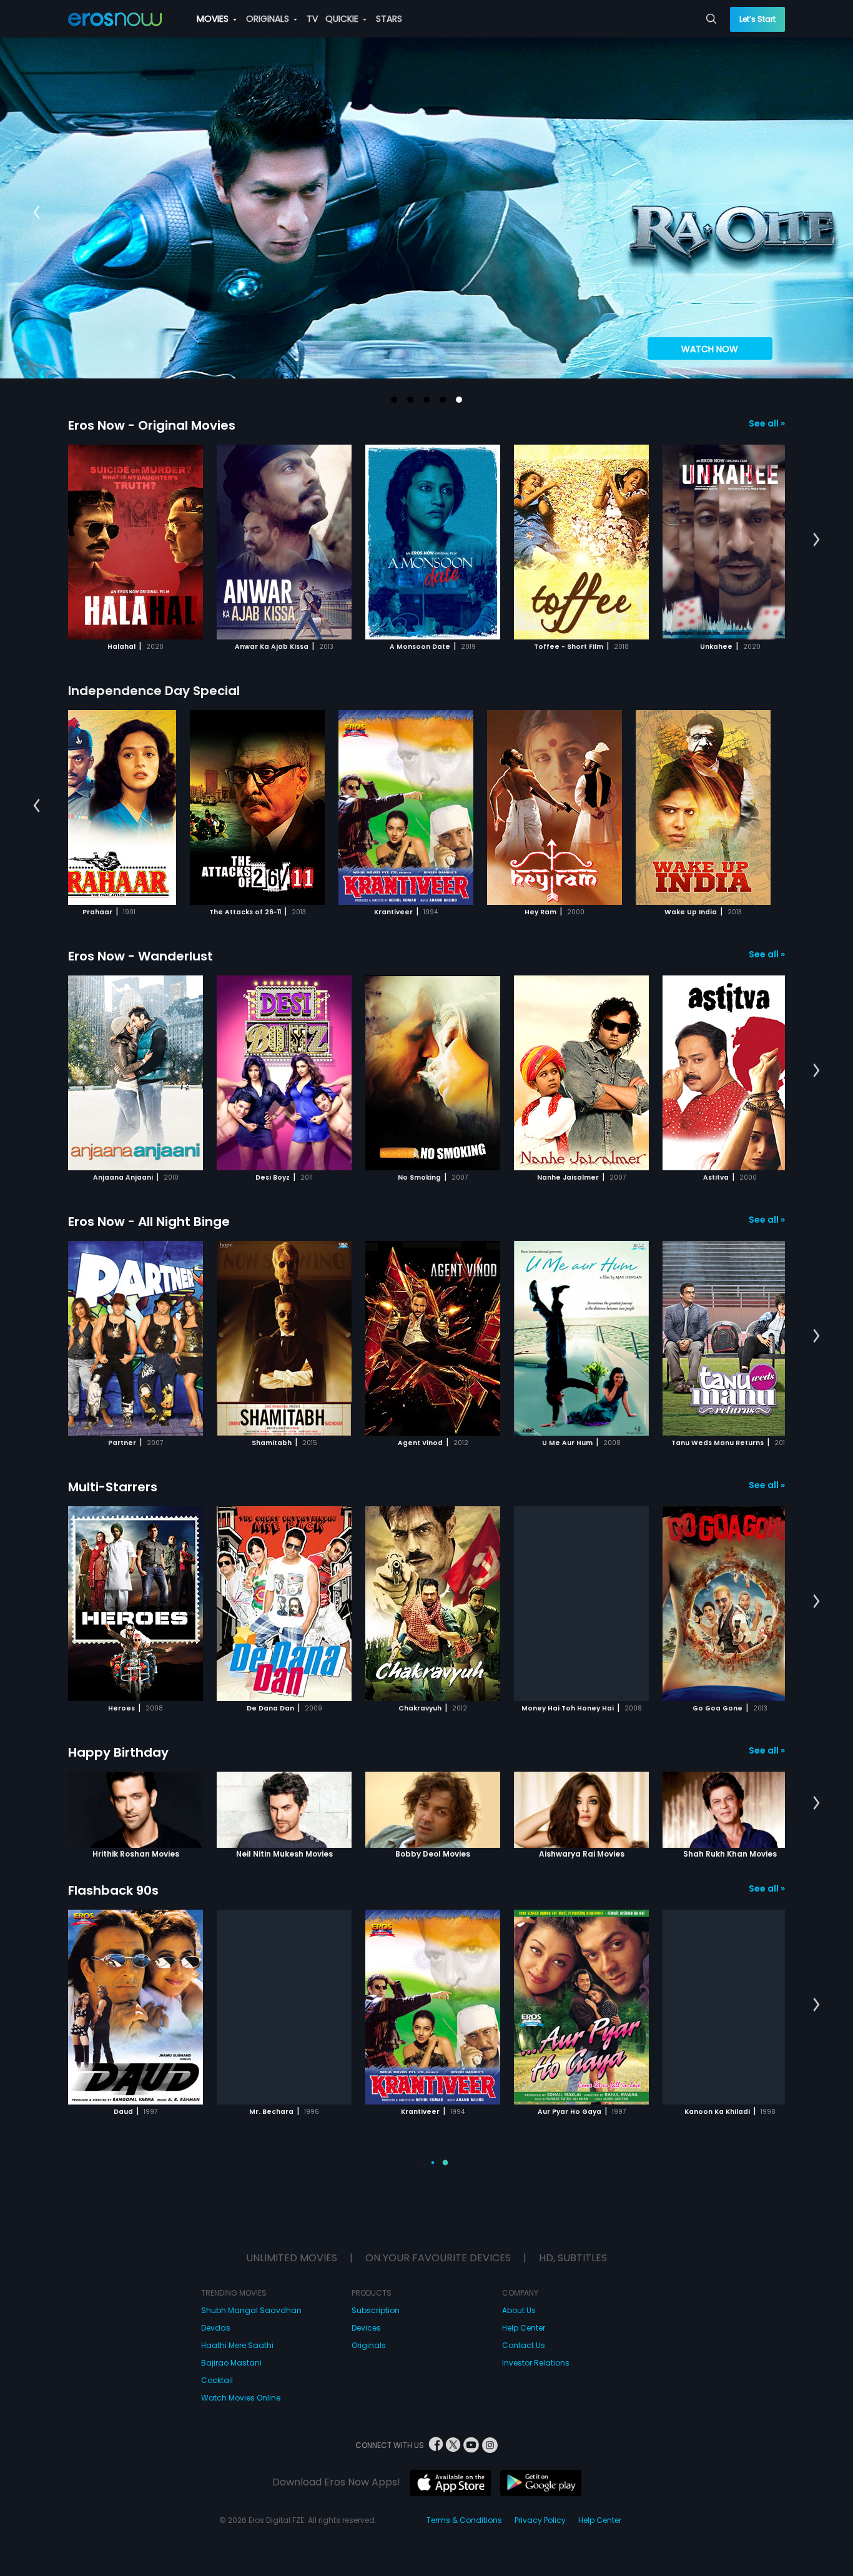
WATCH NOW (710, 349)
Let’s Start (757, 19)
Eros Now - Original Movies (152, 425)
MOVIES (214, 19)
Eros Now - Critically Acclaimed (167, 2421)
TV (312, 19)
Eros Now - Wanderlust (141, 956)
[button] (394, 400)
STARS (389, 19)
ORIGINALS (269, 19)
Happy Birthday (118, 1752)
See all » (767, 423)
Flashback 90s (113, 1890)
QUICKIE (343, 19)
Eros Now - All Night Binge (149, 1221)
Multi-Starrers (113, 1487)
